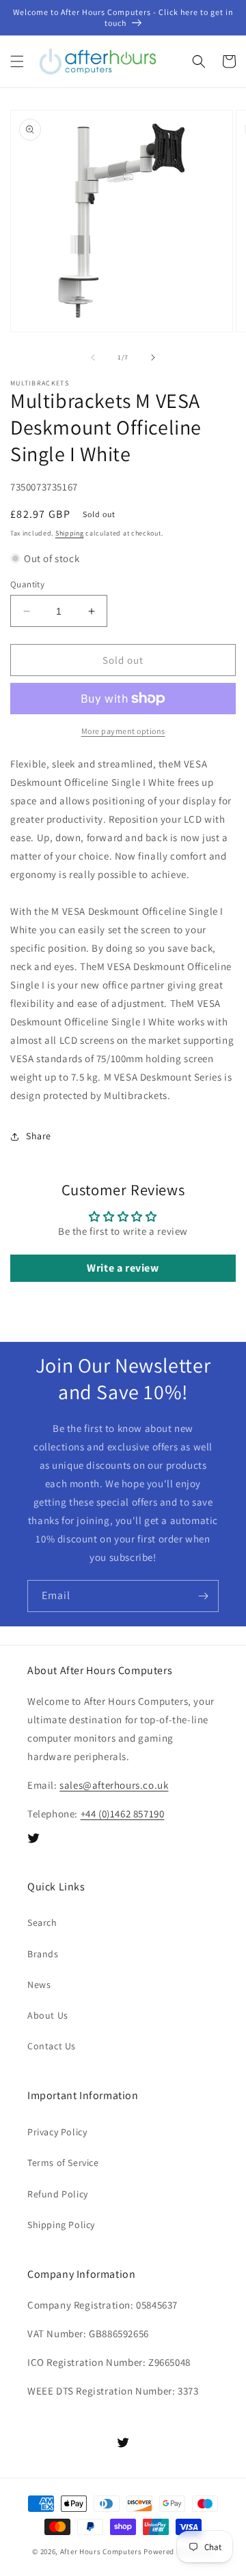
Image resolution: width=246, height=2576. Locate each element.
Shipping (70, 533)
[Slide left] (93, 357)
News (39, 1985)
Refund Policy (58, 2194)
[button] (17, 61)
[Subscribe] (203, 1596)
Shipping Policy (61, 2225)
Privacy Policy (57, 2132)
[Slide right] (153, 357)
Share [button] (39, 1136)
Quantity (27, 584)
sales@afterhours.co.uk (114, 1785)
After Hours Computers (101, 2551)
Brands (43, 1954)
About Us (48, 2015)
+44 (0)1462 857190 (123, 1814)
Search (42, 1922)
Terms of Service (63, 2163)
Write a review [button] (123, 1268)
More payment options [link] (123, 731)
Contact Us (52, 2046)
